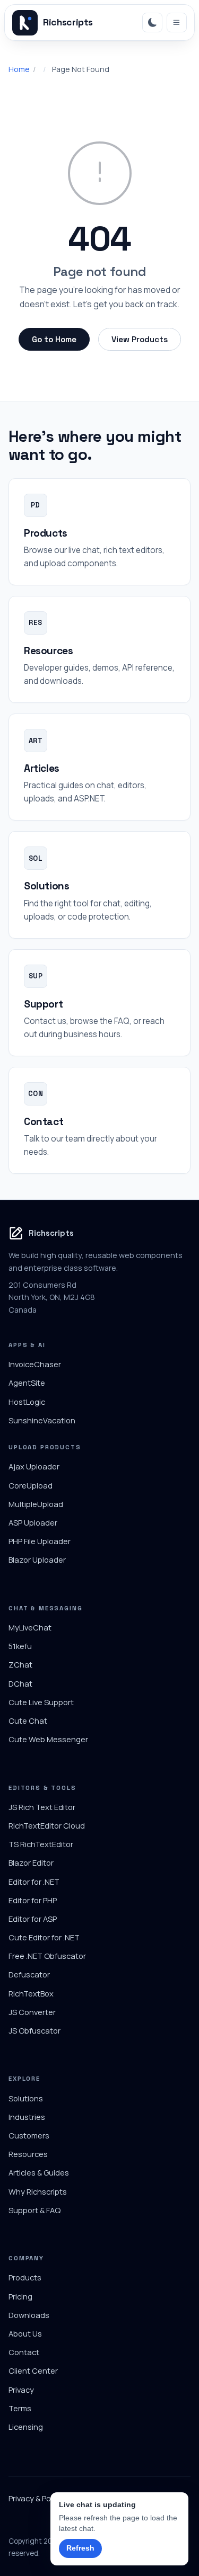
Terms (20, 2408)
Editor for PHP (33, 1900)
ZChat (20, 1664)
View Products (140, 339)
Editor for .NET (34, 1882)
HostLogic (27, 1402)
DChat (20, 1683)
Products (25, 2277)
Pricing (20, 2296)
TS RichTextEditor (41, 1844)
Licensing (26, 2427)
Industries (27, 2117)
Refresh (80, 2548)
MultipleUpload (36, 1504)
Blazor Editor (31, 1862)
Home (19, 69)
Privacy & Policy (36, 2498)
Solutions (26, 2098)
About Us (25, 2333)
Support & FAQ (34, 2210)
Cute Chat (28, 1721)
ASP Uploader (33, 1522)
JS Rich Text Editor (42, 1807)
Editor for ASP (33, 1919)
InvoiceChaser (35, 1364)
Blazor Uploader (37, 1559)
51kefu (20, 1646)
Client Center (33, 2370)
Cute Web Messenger (48, 1739)
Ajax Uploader (34, 1466)
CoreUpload (31, 1485)
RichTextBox (31, 1993)
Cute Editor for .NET (44, 1937)
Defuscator (29, 1974)
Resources (28, 2154)
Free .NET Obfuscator (47, 1956)
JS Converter (32, 2012)
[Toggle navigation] (177, 23)
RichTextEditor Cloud (47, 1825)
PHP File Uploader (40, 1541)
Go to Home (54, 339)
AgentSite (27, 1383)
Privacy (21, 2390)
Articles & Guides (39, 2172)
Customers (29, 2135)
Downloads (29, 2315)
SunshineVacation (42, 1420)
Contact (24, 2352)
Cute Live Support (41, 1702)
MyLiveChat (30, 1627)
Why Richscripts (38, 2191)
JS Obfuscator (34, 2030)
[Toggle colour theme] (152, 23)
